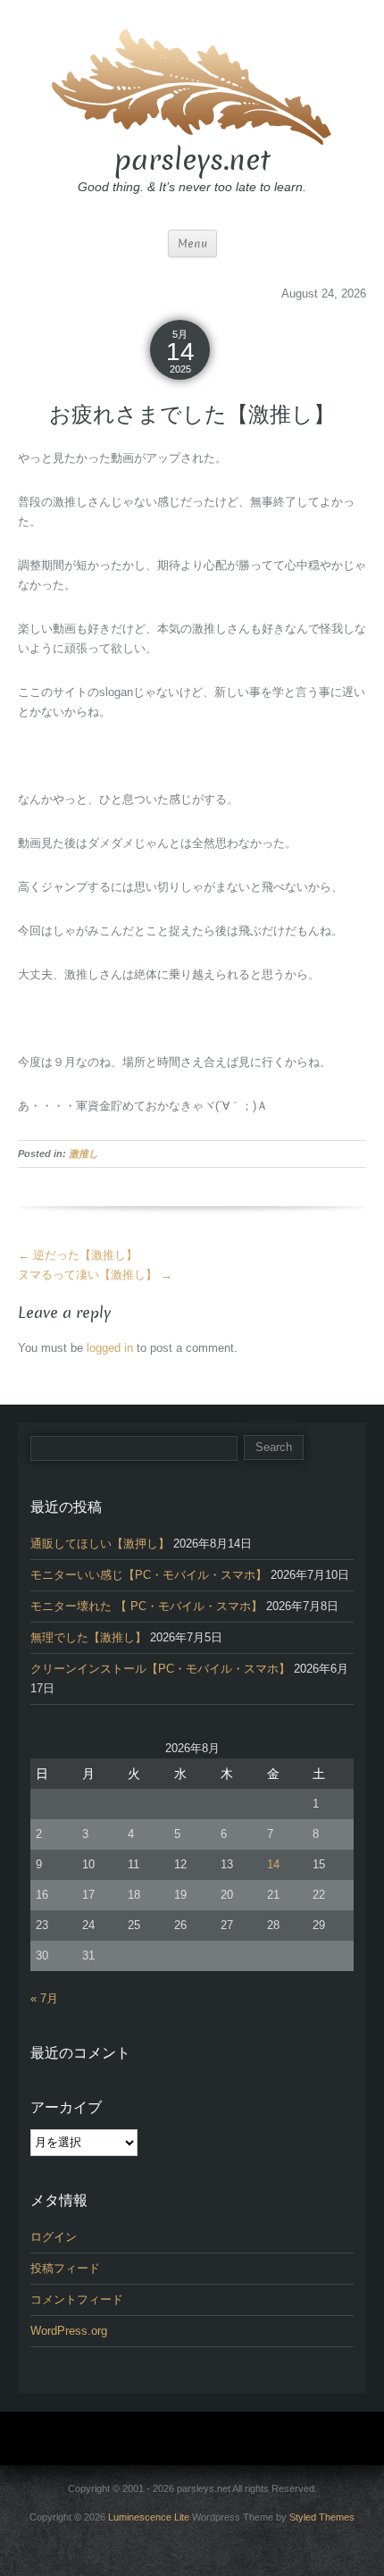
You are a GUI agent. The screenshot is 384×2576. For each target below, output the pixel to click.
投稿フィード (65, 2268)
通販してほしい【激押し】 (100, 1544)
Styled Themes (322, 2517)
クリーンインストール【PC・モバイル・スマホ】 (160, 1669)
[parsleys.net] (192, 84)
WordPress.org (69, 2331)
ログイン (54, 2237)
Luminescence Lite (149, 2517)
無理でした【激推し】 (88, 1637)
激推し (83, 1154)
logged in (110, 1348)
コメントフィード (77, 2299)
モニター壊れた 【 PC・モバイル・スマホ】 (146, 1606)
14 (273, 1864)
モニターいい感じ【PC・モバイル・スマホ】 (149, 1575)
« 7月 (44, 1998)
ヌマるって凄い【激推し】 (95, 1275)
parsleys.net (192, 160)
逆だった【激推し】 (78, 1255)
